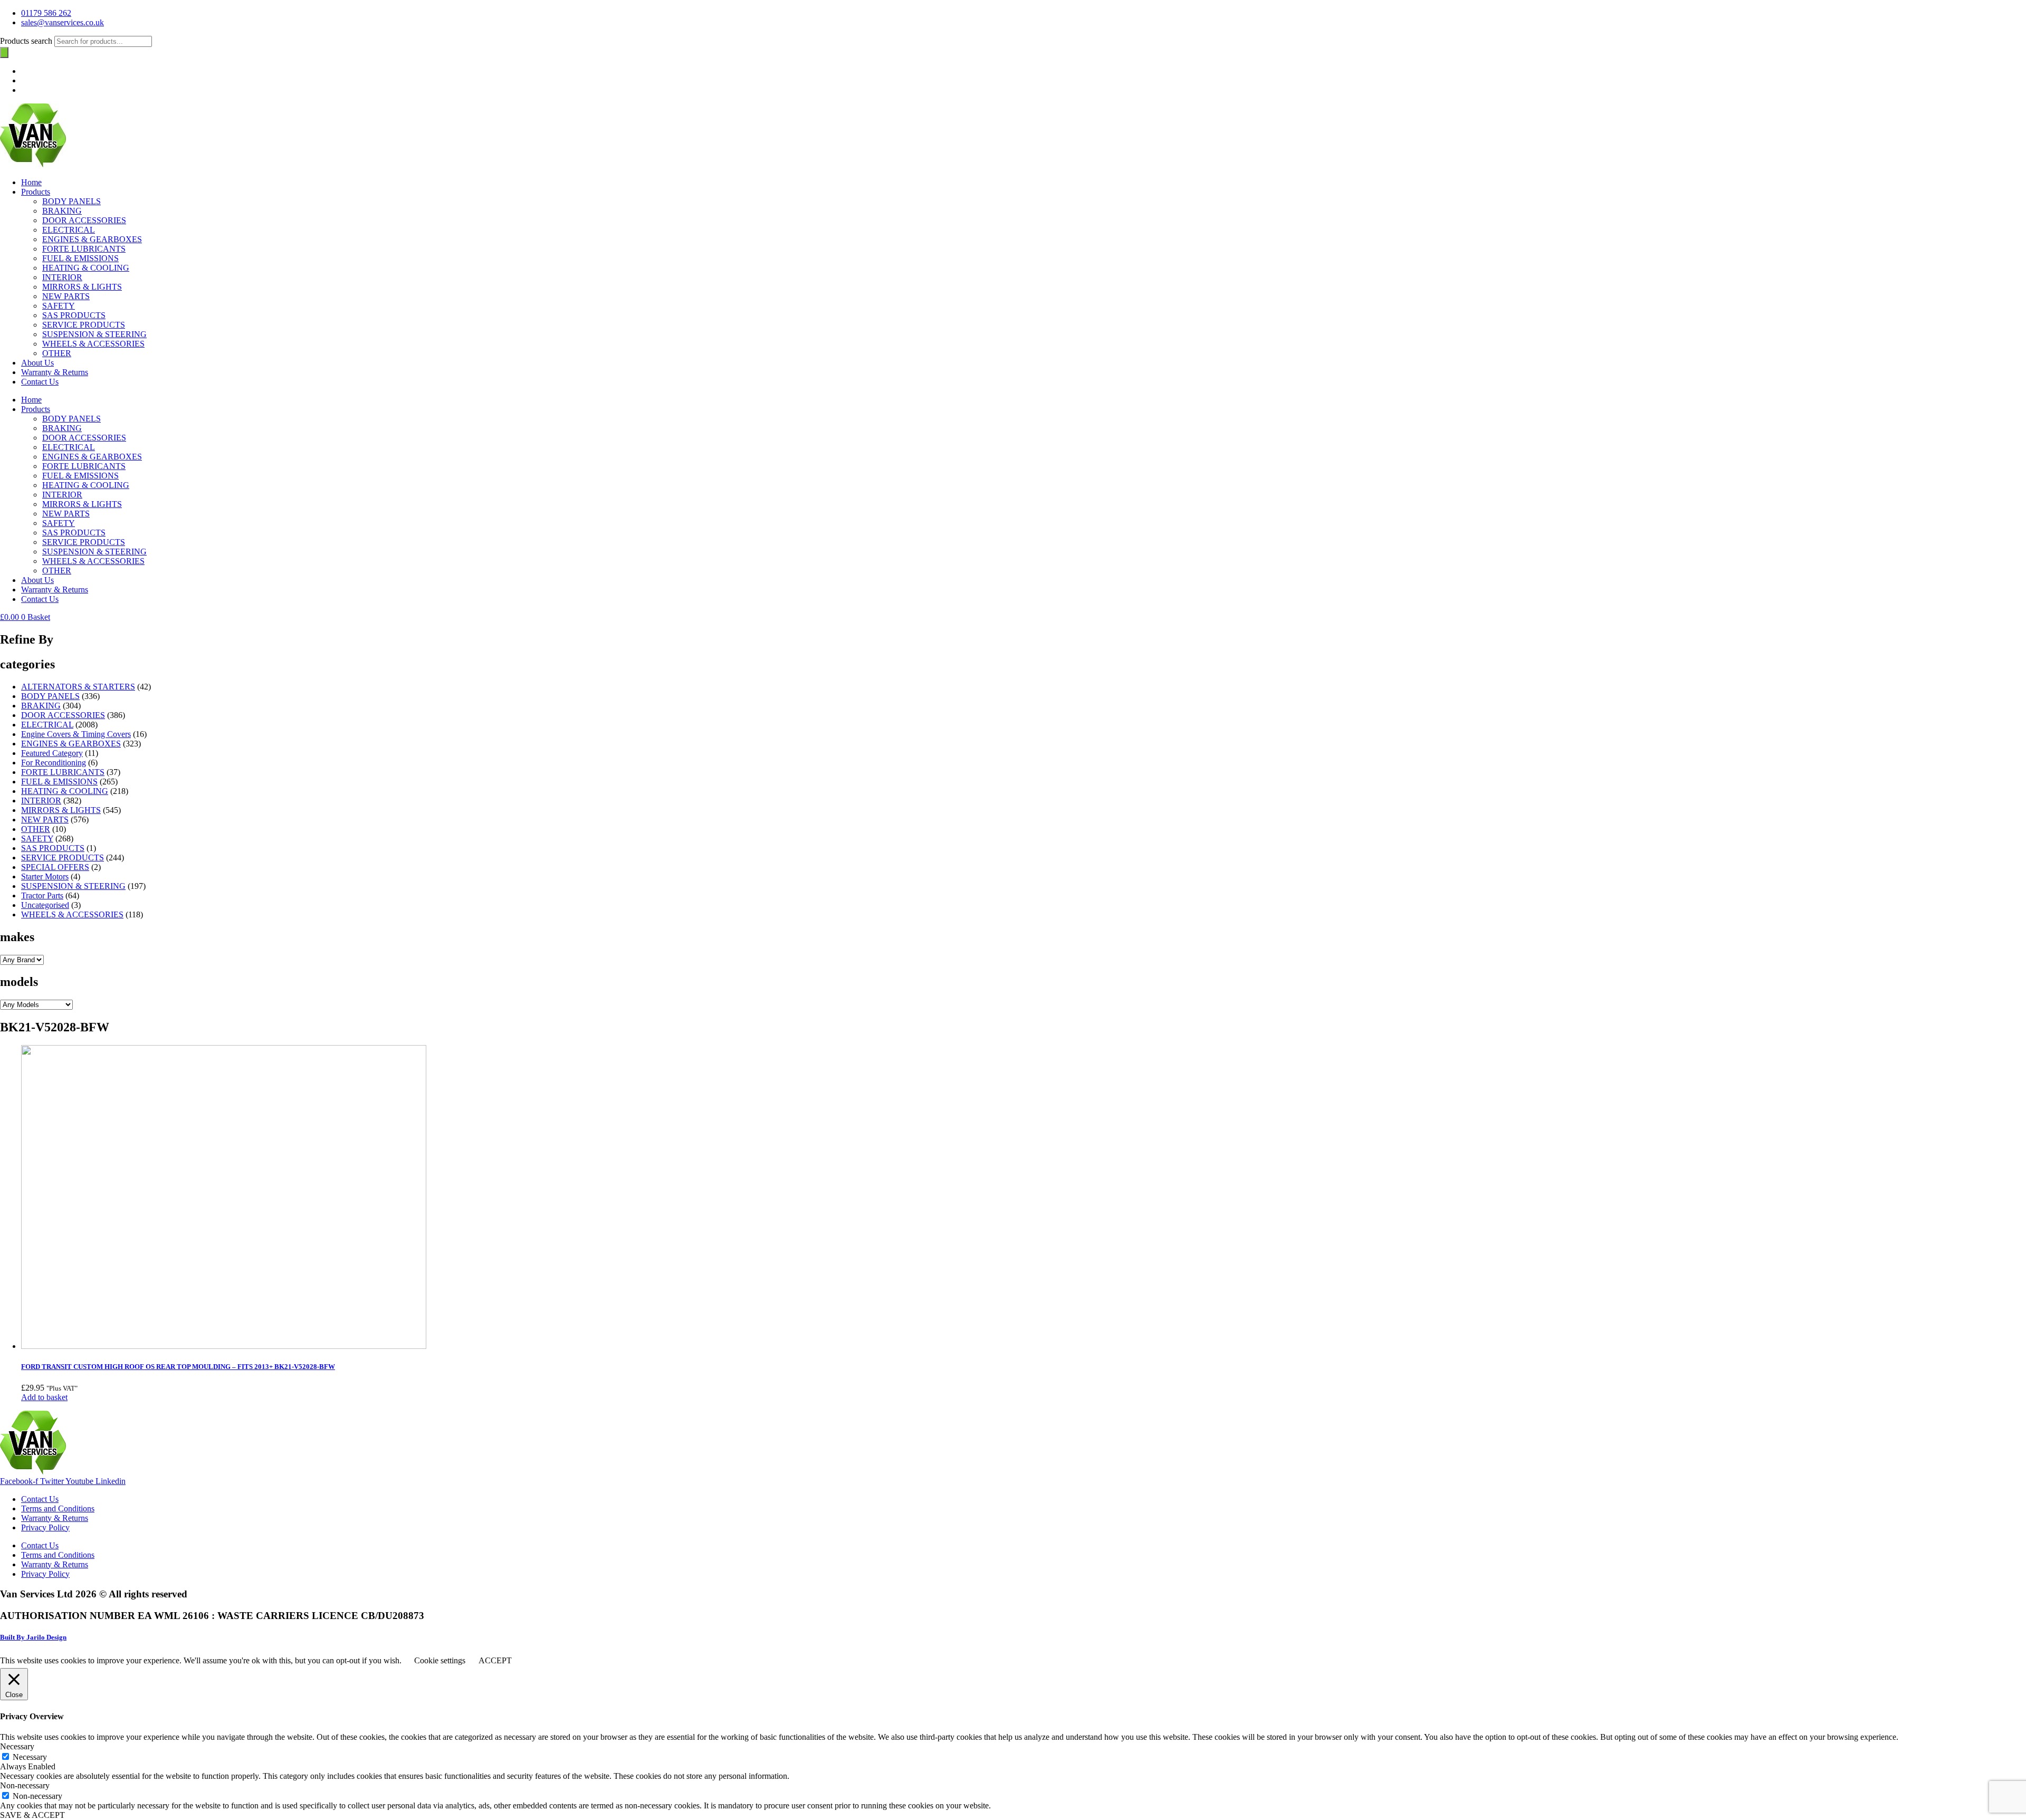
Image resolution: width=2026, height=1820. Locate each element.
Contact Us (40, 382)
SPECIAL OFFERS (55, 867)
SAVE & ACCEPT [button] (32, 1815)
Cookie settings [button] (440, 1660)
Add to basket (44, 1397)
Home (31, 182)
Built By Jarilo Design (33, 1637)
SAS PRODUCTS (74, 315)
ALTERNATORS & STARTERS (78, 687)
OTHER (57, 353)
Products (36, 192)
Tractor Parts (42, 895)
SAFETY (59, 306)
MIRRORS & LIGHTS (82, 287)
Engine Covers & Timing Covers (76, 734)
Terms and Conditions (58, 1508)
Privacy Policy (45, 1527)
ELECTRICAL (69, 230)
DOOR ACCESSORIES (84, 220)
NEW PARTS (66, 296)
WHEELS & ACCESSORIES (93, 344)
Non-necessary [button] (25, 1785)
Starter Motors (45, 877)
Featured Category (52, 753)
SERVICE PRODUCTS (84, 325)
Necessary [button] (17, 1746)
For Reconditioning (54, 763)
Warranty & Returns (55, 372)
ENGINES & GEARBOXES (92, 239)
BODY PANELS (71, 201)
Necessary (30, 1757)
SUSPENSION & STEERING (94, 334)
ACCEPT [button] (495, 1660)
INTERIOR (62, 277)
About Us (37, 363)
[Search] (4, 52)
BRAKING (62, 211)
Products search (27, 41)
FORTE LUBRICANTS (84, 249)
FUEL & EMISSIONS (80, 258)
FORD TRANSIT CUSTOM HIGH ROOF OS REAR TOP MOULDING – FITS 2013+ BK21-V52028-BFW (178, 1367)
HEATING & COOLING (86, 268)
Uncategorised (45, 905)
